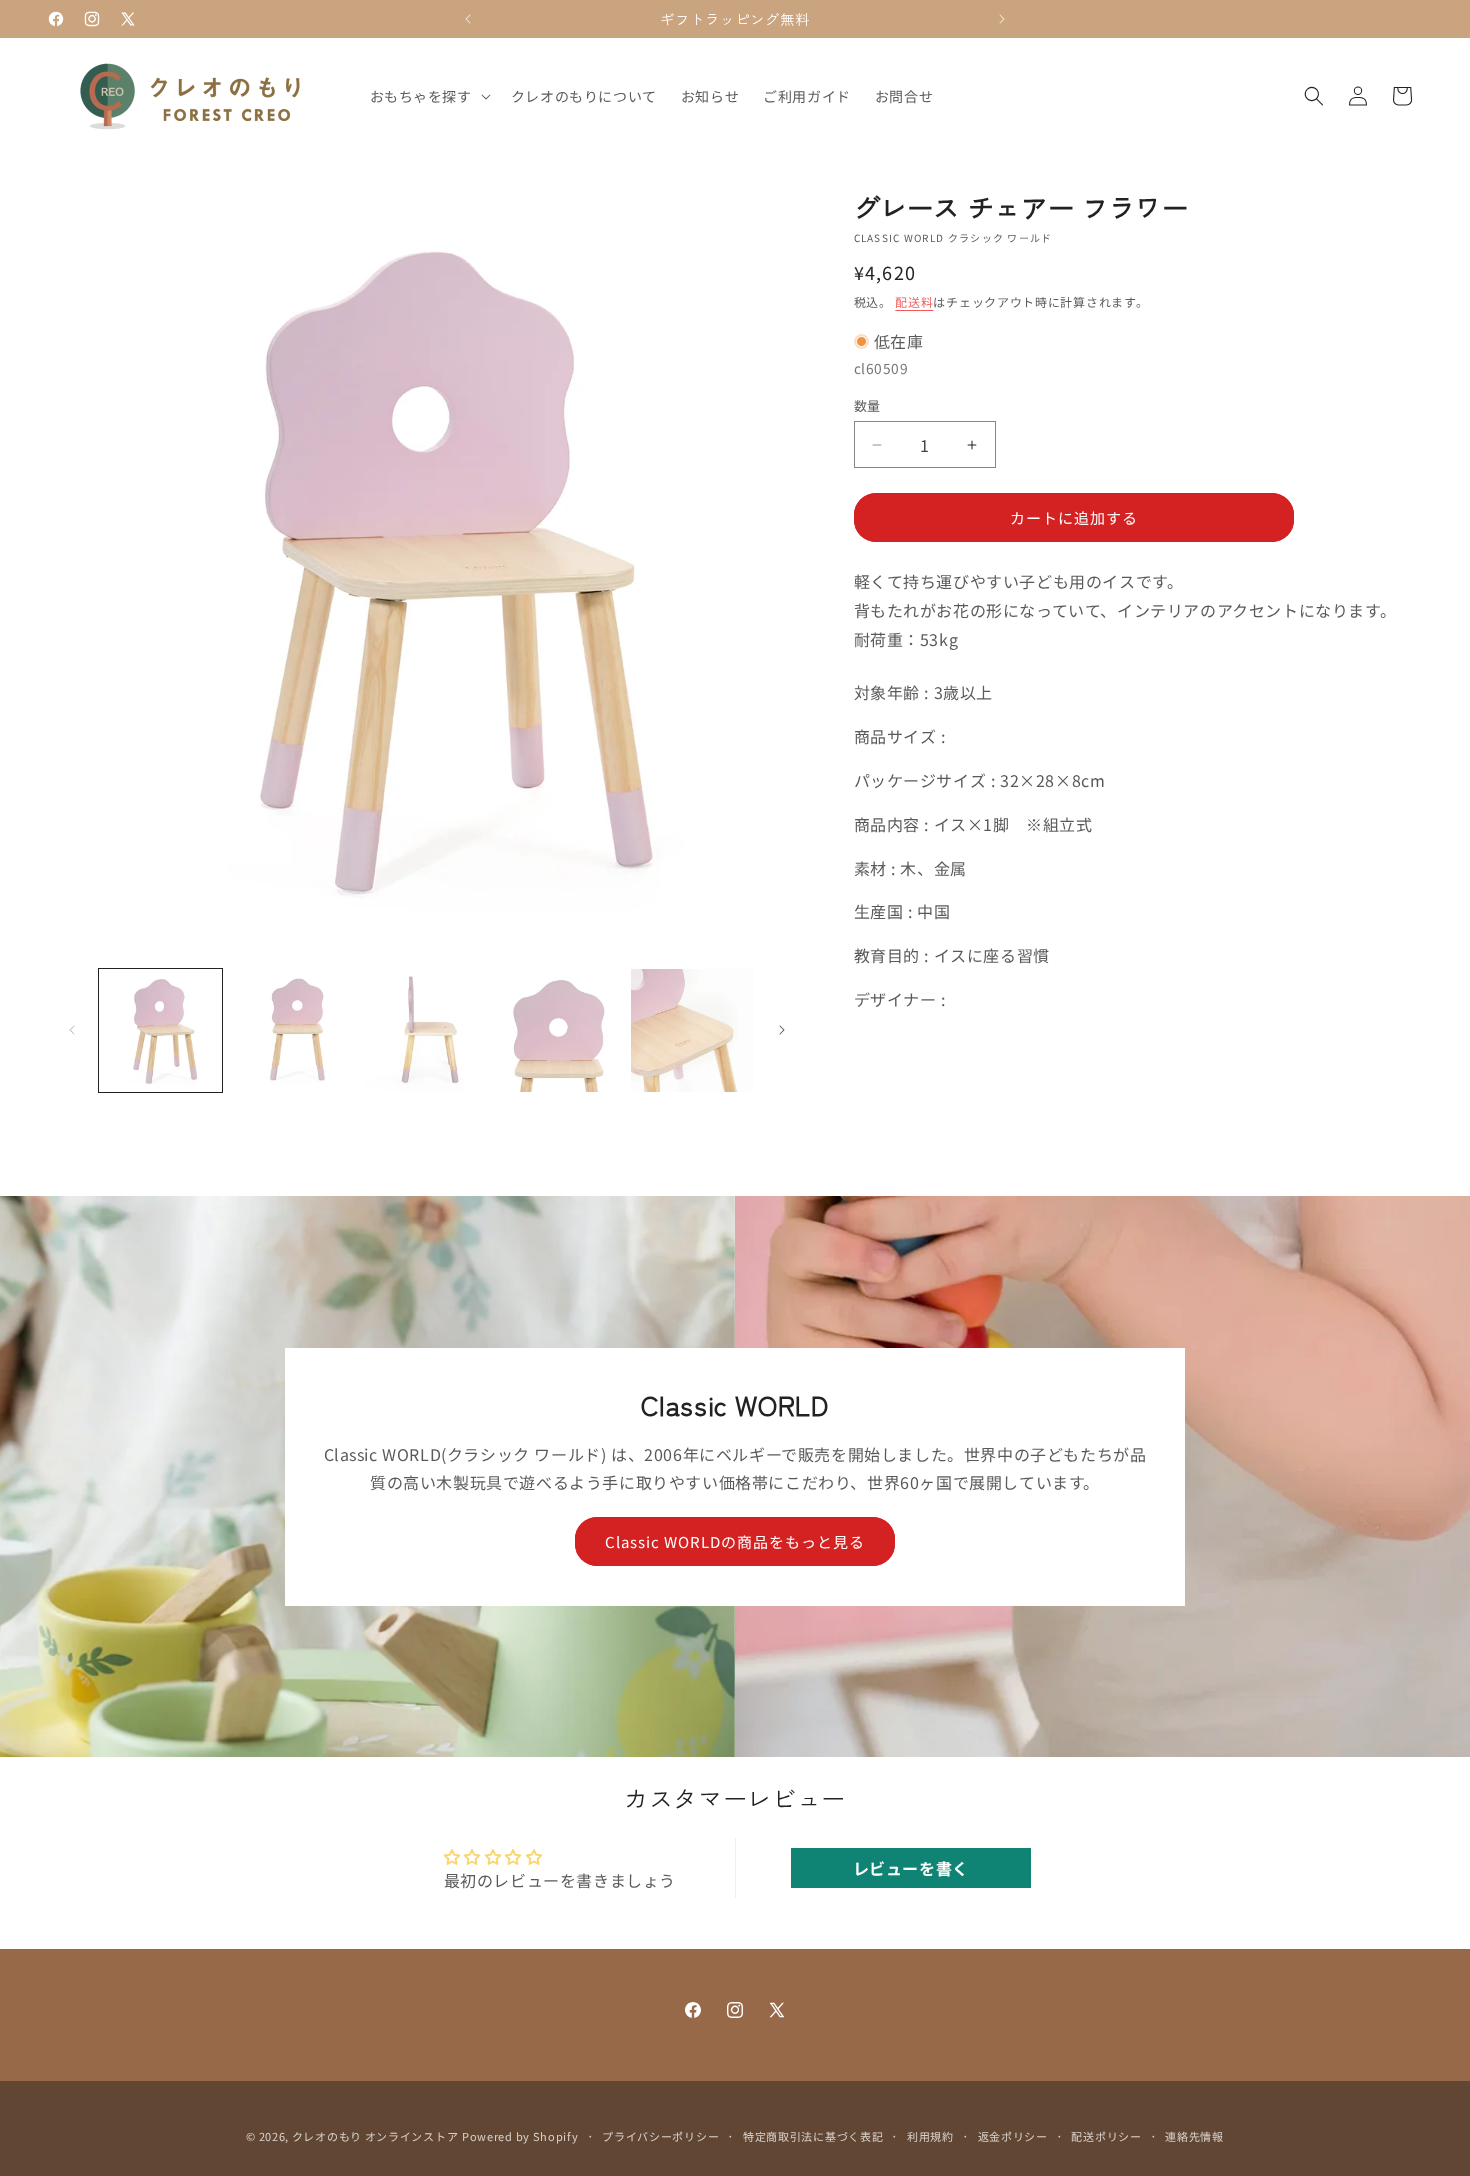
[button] (428, 96)
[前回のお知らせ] (468, 19)
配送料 (914, 301)
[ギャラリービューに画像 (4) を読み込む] (559, 1030)
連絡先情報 (1194, 2135)
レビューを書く (911, 1868)
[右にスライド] (782, 1030)
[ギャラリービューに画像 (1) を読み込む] (160, 1030)
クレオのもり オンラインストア (375, 2136)
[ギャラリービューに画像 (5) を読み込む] (692, 1030)
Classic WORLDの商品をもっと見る (735, 1540)
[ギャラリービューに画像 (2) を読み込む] (293, 1030)
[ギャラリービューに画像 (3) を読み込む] (426, 1030)
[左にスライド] (72, 1030)
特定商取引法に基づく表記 (813, 2135)
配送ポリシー (1106, 2135)
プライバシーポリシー (660, 2135)
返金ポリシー (1013, 2135)
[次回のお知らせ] (1002, 19)
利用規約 (930, 2135)
